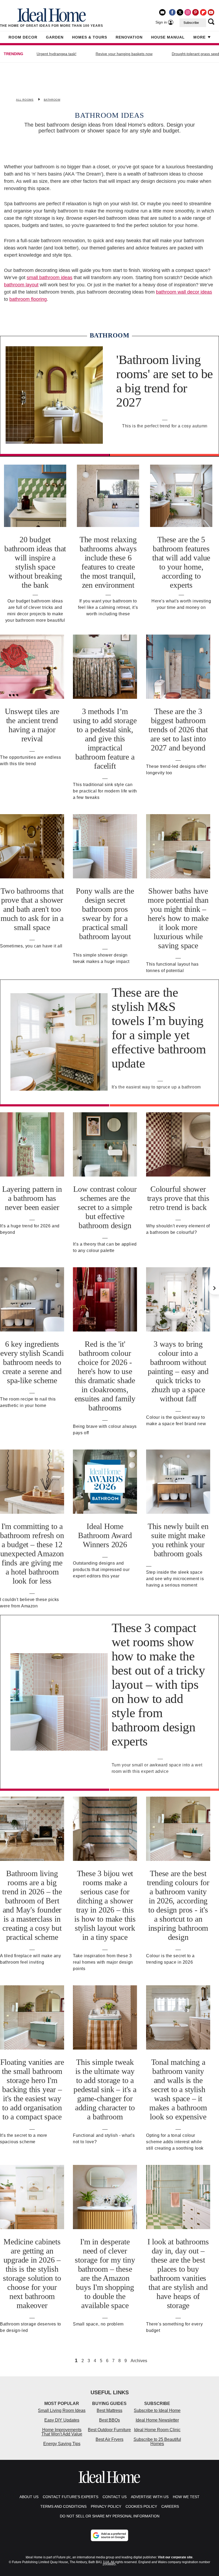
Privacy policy (106, 2506)
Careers (170, 2506)
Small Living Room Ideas (62, 2410)
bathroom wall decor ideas (184, 292)
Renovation (129, 37)
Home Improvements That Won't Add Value (62, 2432)
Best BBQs (109, 2420)
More (200, 37)
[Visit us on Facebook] (172, 12)
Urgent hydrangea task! (56, 54)
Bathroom (52, 100)
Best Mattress (109, 2410)
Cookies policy (141, 2506)
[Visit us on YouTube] (211, 12)
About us (29, 2497)
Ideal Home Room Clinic (157, 2430)
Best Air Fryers (109, 2439)
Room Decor (23, 37)
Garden (55, 37)
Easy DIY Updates (62, 2420)
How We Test (186, 2497)
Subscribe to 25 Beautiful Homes (157, 2442)
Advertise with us (150, 2497)
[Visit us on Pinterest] (195, 12)
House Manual (168, 37)
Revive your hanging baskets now (124, 54)
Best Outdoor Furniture (109, 2430)
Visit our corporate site (175, 2557)
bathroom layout (21, 285)
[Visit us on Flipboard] (203, 12)
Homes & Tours (90, 37)
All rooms (25, 100)
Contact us (115, 2497)
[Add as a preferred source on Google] (109, 2535)
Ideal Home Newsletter (157, 2420)
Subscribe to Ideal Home (157, 2410)
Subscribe (191, 23)
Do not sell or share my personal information (110, 2516)
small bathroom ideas (50, 278)
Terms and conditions (63, 2506)
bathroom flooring (28, 299)
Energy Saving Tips (62, 2444)
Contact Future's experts (71, 2497)
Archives (139, 2361)
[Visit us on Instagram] (188, 12)
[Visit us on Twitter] (180, 12)
